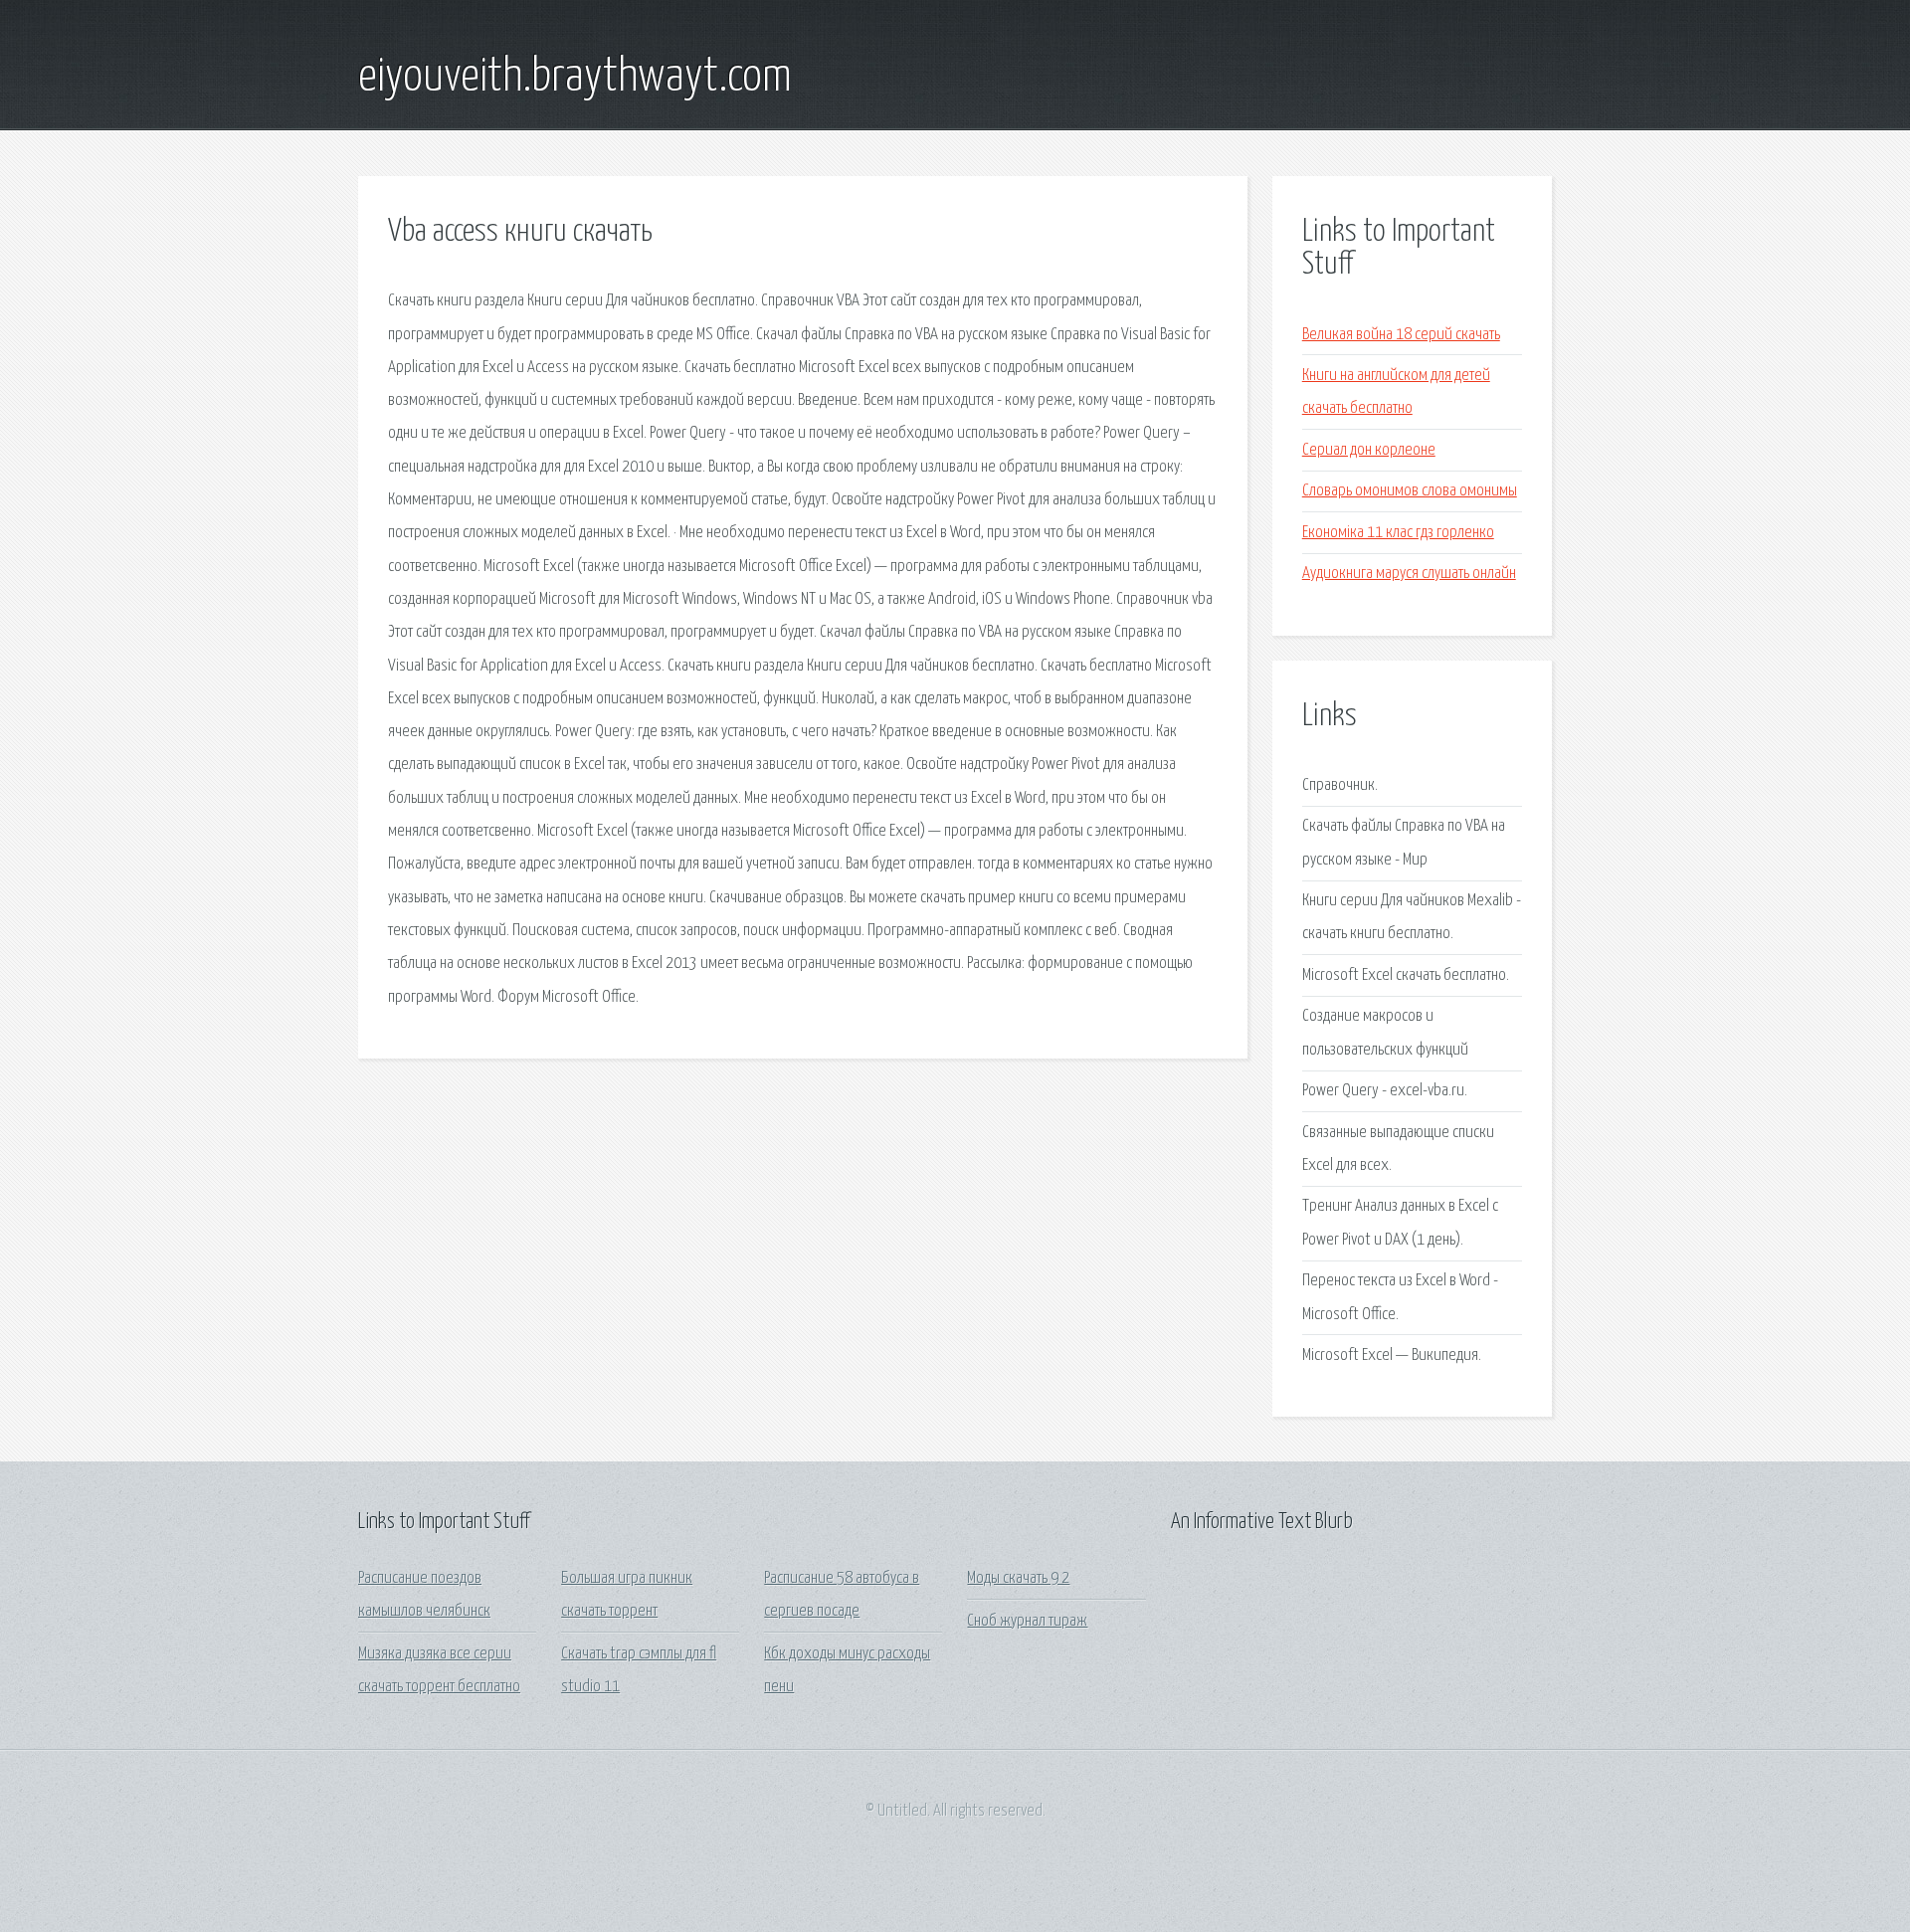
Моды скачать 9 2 (1018, 1578)
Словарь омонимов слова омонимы (1410, 491)
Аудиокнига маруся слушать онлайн (1409, 574)
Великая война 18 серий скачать (1401, 335)
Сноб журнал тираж (1027, 1621)
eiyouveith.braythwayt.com (575, 78)
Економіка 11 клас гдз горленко (1398, 533)
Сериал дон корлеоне (1369, 450)
